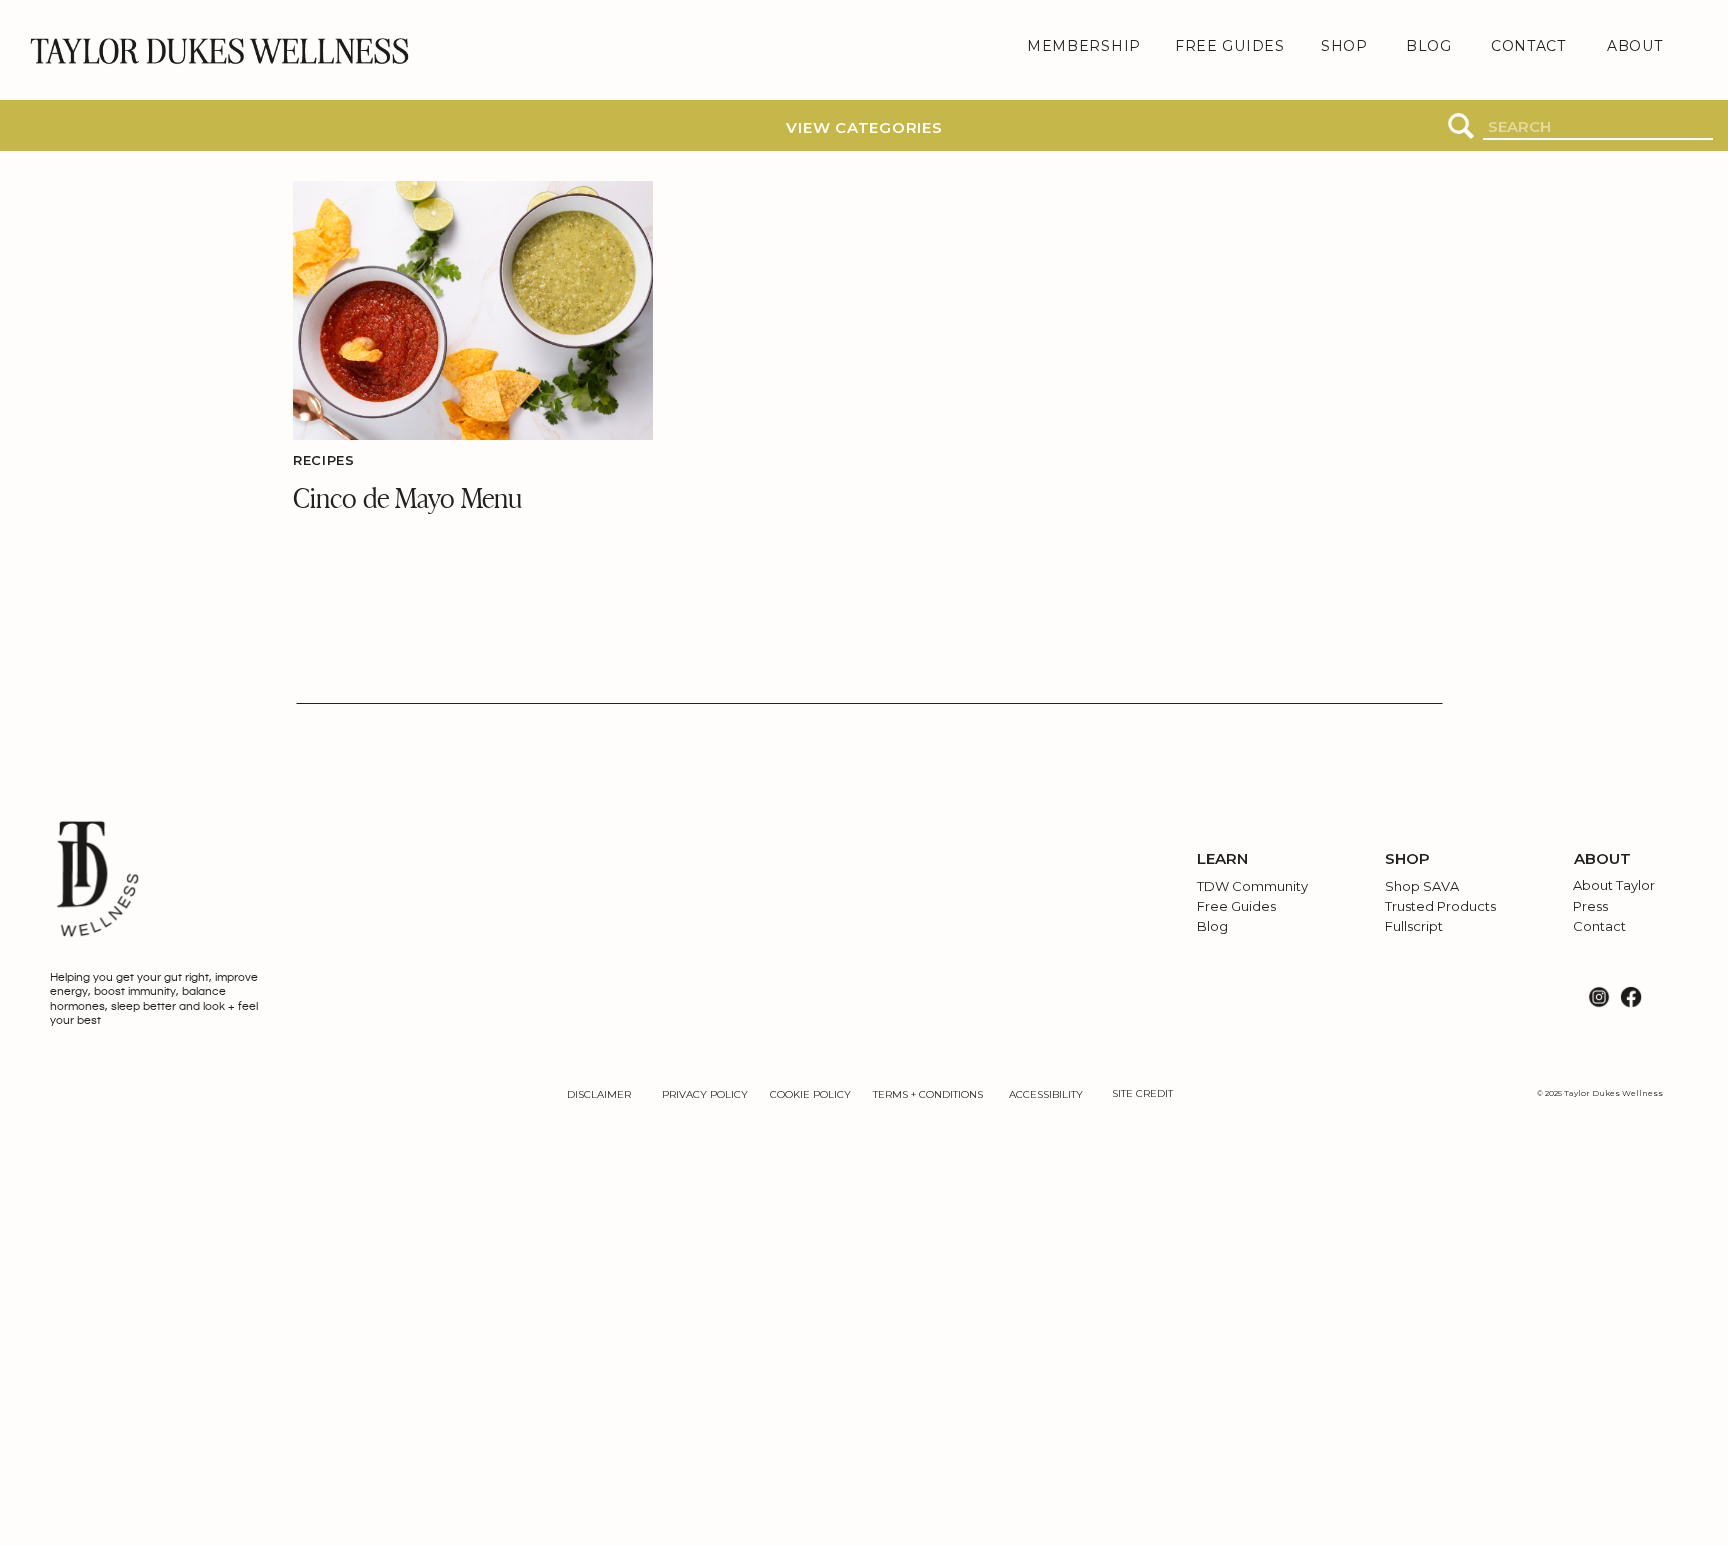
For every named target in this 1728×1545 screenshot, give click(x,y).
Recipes (324, 460)
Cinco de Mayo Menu (407, 497)
